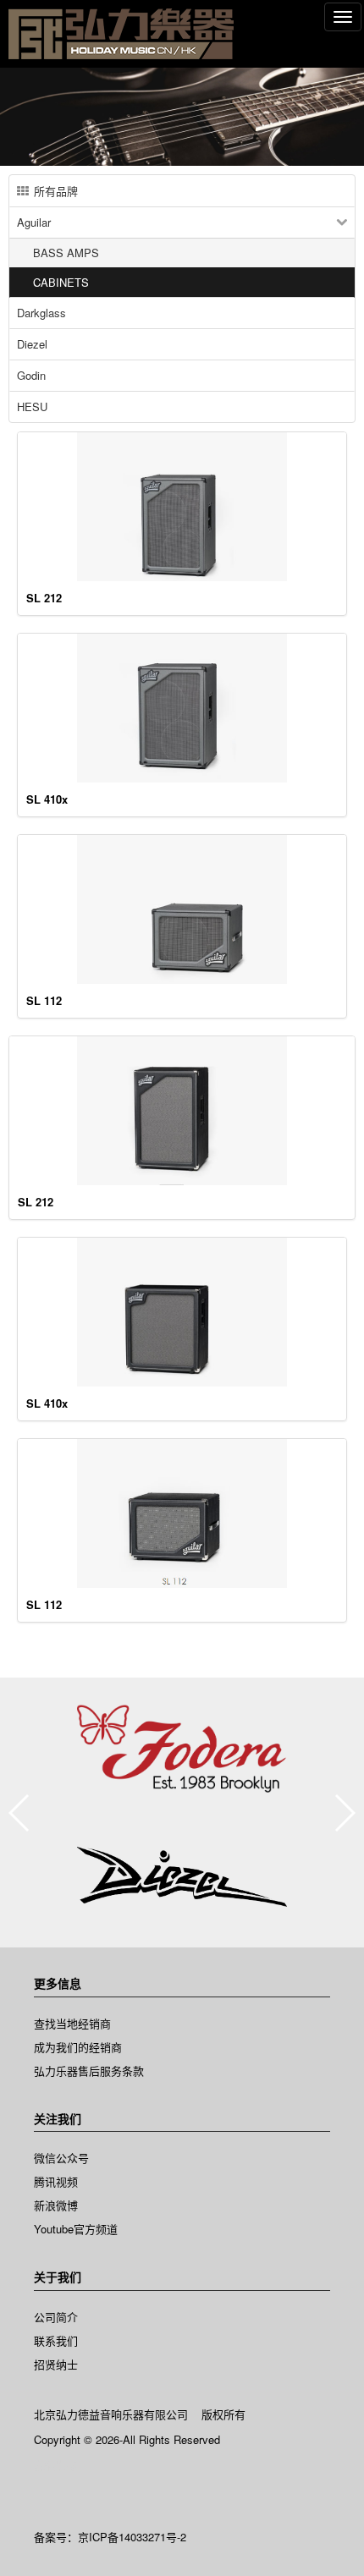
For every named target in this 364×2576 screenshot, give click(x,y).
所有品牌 (56, 191)
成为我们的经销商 (78, 2047)
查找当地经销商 (72, 2023)
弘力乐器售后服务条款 (89, 2071)
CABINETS (61, 282)
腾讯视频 (56, 2181)
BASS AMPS (66, 253)
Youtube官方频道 (76, 2229)
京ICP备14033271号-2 (132, 2537)
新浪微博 (56, 2205)
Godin (31, 375)
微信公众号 (61, 2158)
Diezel (32, 344)
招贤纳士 (56, 2364)
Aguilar (34, 222)
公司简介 (56, 2317)
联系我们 (56, 2340)
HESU (32, 406)
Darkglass (41, 313)
